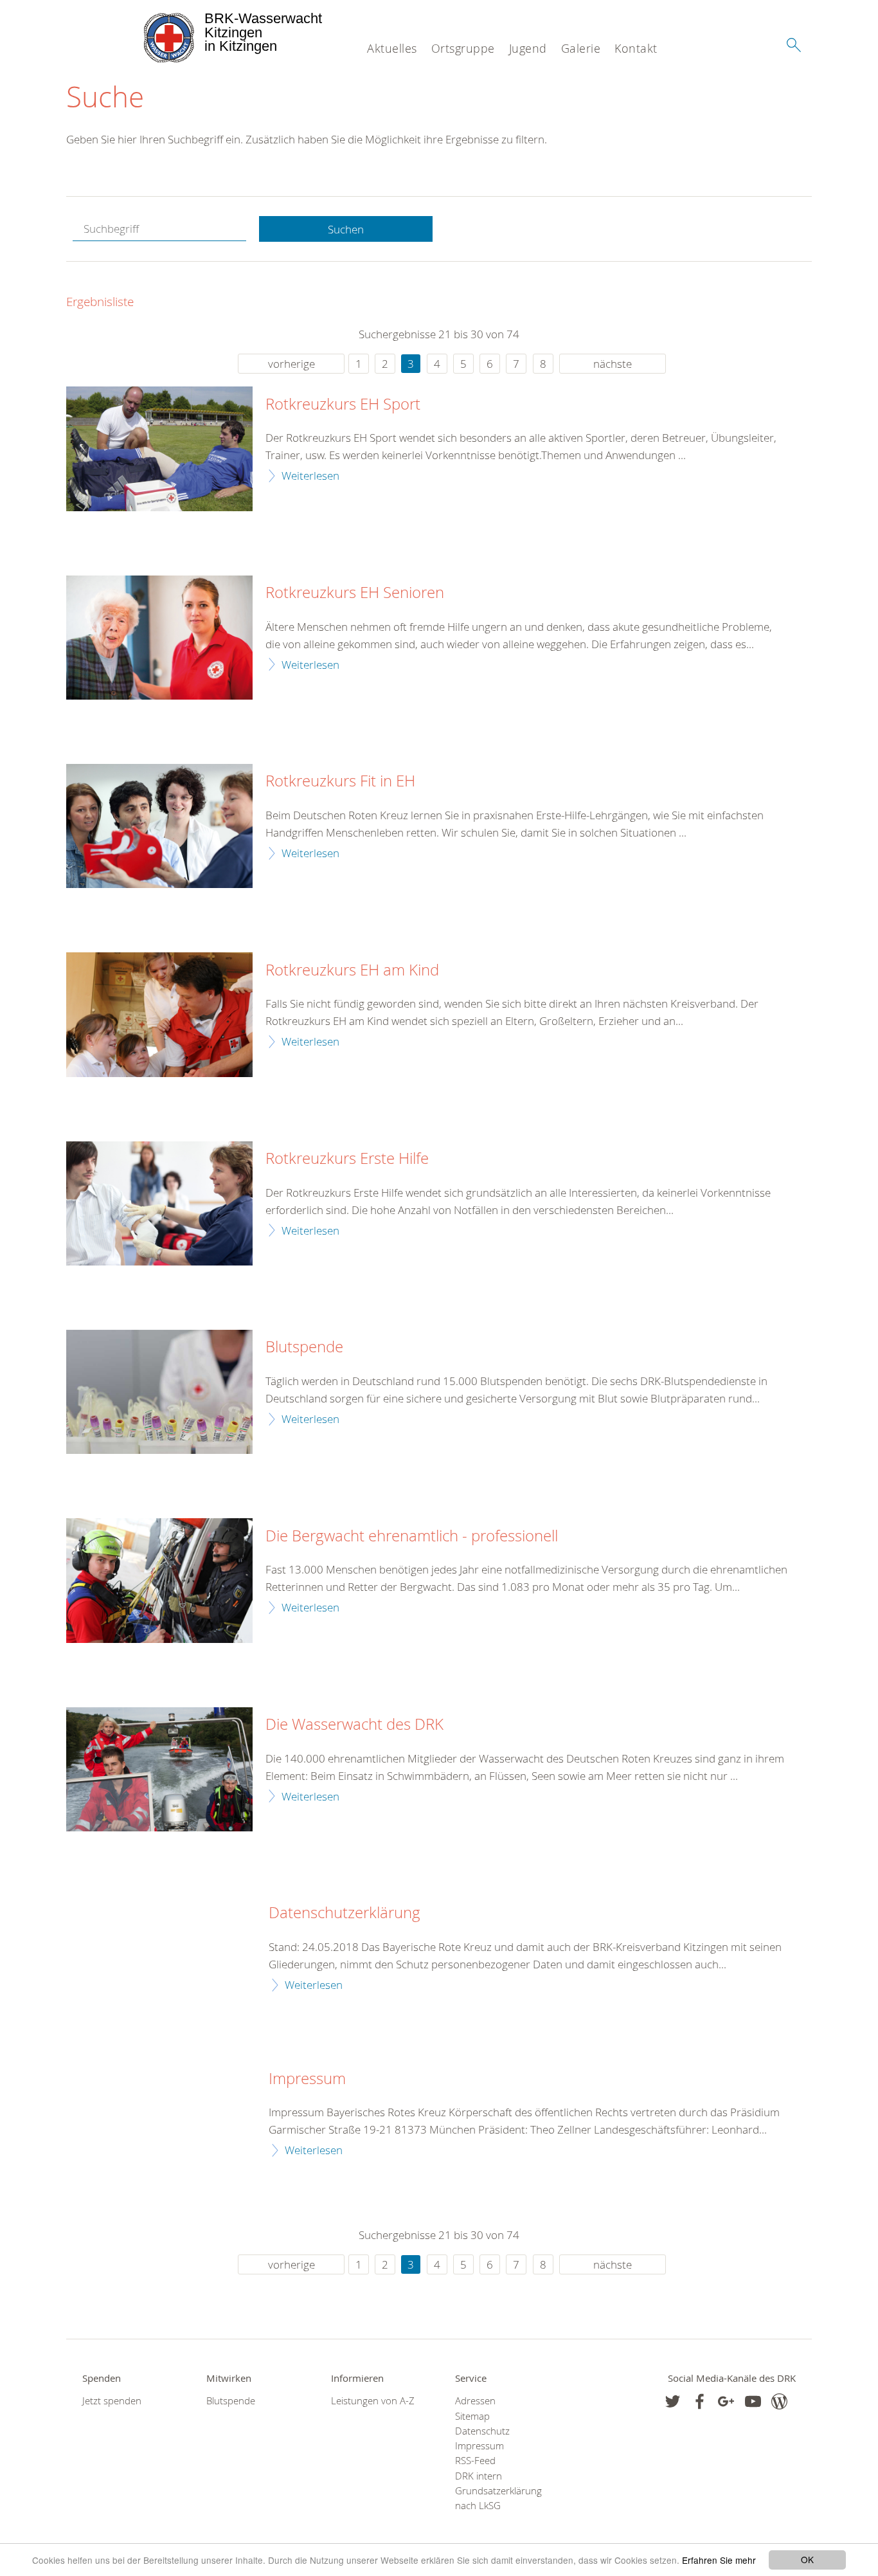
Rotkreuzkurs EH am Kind (352, 970)
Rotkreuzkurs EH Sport (343, 404)
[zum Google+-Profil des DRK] (726, 2401)
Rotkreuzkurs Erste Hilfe (347, 1159)
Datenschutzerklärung (345, 1913)
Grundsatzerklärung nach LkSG (498, 2498)
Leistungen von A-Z (373, 2401)
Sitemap (472, 2416)
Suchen (346, 229)
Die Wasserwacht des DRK (354, 1725)
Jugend (528, 48)
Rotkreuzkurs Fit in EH (340, 781)
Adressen (475, 2401)
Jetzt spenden (112, 2401)
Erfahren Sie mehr (719, 2560)
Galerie (581, 48)
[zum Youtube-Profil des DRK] (753, 2401)
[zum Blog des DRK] (779, 2401)
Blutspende (304, 1347)
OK (807, 2559)
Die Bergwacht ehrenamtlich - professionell (412, 1536)
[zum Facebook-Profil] (673, 2401)
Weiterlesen (310, 476)
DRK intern (479, 2476)
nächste (613, 364)
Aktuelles (392, 48)
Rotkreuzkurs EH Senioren (355, 593)
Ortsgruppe (463, 48)
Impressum (307, 2079)
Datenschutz (482, 2431)
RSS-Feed (475, 2461)
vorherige (291, 364)
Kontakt (636, 48)
